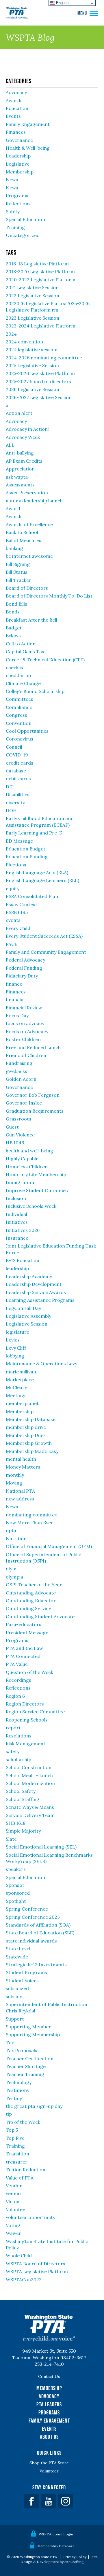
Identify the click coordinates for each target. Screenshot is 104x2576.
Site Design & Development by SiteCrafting (59, 2559)
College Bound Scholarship (35, 691)
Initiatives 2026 (23, 1230)
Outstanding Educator (31, 1601)
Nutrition (16, 1538)
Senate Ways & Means (30, 1807)
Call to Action (21, 644)
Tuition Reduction (26, 2170)
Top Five (15, 2138)
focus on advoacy (25, 1023)
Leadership (18, 156)
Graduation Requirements (35, 1111)
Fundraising (19, 1063)
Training (15, 227)
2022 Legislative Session (32, 296)
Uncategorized (23, 235)
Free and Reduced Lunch (33, 1047)
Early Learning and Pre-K (34, 833)
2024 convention (24, 342)
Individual (16, 1214)
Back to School (22, 532)
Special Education (25, 219)
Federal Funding (24, 968)
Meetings (16, 1395)
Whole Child (19, 2255)
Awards (14, 100)
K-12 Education (23, 1260)
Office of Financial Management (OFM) (49, 1546)
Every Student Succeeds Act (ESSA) (44, 936)
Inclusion (16, 1198)
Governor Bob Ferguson (33, 1095)
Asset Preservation (27, 493)
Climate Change (23, 683)
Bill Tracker (18, 580)
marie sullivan (21, 1372)
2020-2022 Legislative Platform (41, 280)
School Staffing (23, 1799)
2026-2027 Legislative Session (39, 397)
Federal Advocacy (25, 960)
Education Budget (26, 849)
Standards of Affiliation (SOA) (38, 1925)
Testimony (17, 2090)
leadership (17, 1268)
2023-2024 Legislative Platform (41, 326)
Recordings (18, 1680)
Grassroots (18, 1119)
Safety (13, 211)
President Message (27, 1632)
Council (14, 747)
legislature (17, 1332)
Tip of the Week (23, 2122)
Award (13, 508)
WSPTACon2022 (24, 2280)
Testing (14, 2098)
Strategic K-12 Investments (36, 1965)
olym (11, 1569)
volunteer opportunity (30, 2217)
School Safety (21, 1791)
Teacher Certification (30, 2059)
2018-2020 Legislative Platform (40, 271)
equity (13, 888)
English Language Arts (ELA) (37, 872)
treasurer (17, 2162)
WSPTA (17, 13)
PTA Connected (23, 1656)
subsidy (14, 1996)
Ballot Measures (24, 540)
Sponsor (15, 1885)
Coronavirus (19, 739)
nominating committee (31, 1515)
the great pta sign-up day (34, 2106)
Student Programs (26, 1972)
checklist (15, 667)
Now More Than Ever (29, 1523)
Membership (20, 172)
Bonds (13, 612)
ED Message (19, 841)
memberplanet (22, 1403)
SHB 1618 (16, 1823)
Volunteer (17, 2209)
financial (15, 1000)
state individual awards (31, 1941)
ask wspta (17, 477)
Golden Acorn (21, 1079)
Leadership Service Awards (36, 1292)
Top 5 (12, 2130)
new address (20, 1499)
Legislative (18, 164)
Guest (12, 1127)
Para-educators (24, 1624)
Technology (19, 2082)
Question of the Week (29, 1672)
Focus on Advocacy (27, 1031)
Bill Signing (18, 564)
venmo (13, 2193)
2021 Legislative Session (32, 287)
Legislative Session (27, 1324)
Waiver (13, 2233)
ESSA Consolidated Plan (32, 896)
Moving (14, 1483)
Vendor (14, 2186)
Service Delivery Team (30, 1815)
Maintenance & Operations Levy (41, 1364)
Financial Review (24, 1008)
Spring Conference (27, 1909)
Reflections (18, 204)
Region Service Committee (35, 1712)
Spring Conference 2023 (33, 1917)
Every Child (18, 928)
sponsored (18, 1893)
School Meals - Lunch (29, 1775)
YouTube (49, 2501)
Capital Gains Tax (25, 651)
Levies (13, 1340)
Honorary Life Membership (36, 1174)
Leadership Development (34, 1284)
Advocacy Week (23, 437)
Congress (16, 715)
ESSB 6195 (17, 912)
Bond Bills (16, 604)
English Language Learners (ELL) (42, 880)
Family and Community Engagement (46, 952)
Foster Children (23, 1039)
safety (13, 1751)
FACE (12, 944)
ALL (10, 445)
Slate (11, 1839)
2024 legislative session (32, 350)
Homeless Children (27, 1167)
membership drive (26, 1427)
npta (11, 1530)
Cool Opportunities (27, 731)
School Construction (29, 1767)
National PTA (20, 1491)
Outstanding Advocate (31, 1593)
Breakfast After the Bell (31, 620)
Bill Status (17, 572)
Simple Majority (23, 1831)
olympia (14, 1577)
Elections (16, 865)
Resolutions (19, 1736)
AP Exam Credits (24, 461)
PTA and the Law (24, 1648)
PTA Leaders (49, 2404)
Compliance (19, 707)
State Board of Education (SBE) (40, 1933)
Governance (19, 140)
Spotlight (16, 1901)
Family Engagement (28, 124)
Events (13, 116)
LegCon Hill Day (23, 1308)
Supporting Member (28, 2027)
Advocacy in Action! (27, 429)
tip (9, 2114)
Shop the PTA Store (49, 2463)
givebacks (16, 1071)
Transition (17, 2154)
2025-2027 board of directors (38, 381)
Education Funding (27, 857)
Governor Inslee (24, 1103)
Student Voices (22, 1981)
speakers (16, 1869)
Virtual (13, 2202)
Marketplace (20, 1380)
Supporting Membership (33, 2034)
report (13, 1728)
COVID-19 (17, 755)
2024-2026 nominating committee (44, 358)
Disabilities (18, 794)
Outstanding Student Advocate (40, 1616)
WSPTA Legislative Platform (37, 2271)
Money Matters (23, 1467)
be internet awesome (29, 556)
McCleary (16, 1387)
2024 (11, 334)
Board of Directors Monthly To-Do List (49, 596)
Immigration (20, 1182)
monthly (15, 1475)
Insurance (17, 1238)
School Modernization (30, 1783)
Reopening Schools (27, 1720)
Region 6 (15, 1696)
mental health (21, 1459)
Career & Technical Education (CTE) (45, 660)
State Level (18, 1949)
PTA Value (17, 1664)
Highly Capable (22, 1158)
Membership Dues (26, 1435)
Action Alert (19, 413)
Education (17, 108)
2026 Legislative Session (32, 389)
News (12, 180)
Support (15, 2019)
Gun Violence (20, 1135)
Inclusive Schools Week (31, 1206)
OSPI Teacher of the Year (34, 1585)
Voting (13, 2225)
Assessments (20, 485)
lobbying (15, 1356)
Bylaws (13, 636)
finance (14, 984)
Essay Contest (22, 904)
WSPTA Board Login (56, 2534)
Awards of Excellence (29, 524)
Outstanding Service (28, 1608)
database (16, 771)
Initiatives (17, 1222)
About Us (49, 2437)
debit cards (18, 779)
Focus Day (17, 1015)
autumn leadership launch (34, 501)
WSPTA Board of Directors (36, 2264)
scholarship (18, 1759)
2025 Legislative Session (32, 365)
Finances (16, 132)
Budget (14, 628)
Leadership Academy (29, 1276)
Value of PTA (20, 2178)
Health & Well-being (28, 148)
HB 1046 (15, 1143)
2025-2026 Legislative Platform (40, 373)
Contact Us (49, 2376)
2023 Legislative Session (32, 318)
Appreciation (20, 469)
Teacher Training (25, 2074)
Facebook (31, 2501)
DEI (10, 787)
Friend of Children (26, 1055)
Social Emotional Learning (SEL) (41, 1847)
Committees (19, 699)
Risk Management (26, 1744)
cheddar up (18, 675)
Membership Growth (29, 1443)
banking (14, 548)
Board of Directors (27, 588)
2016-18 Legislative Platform (37, 264)
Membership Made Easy (32, 1451)
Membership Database (31, 1419)
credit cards (19, 763)
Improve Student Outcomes (37, 1190)
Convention (19, 723)
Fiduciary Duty (22, 976)
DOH (11, 810)
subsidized (17, 1988)
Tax (10, 2043)
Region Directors (25, 1704)
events (13, 920)
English (62, 3)
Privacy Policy (75, 2557)
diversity (15, 803)
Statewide (17, 1957)
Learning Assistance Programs (40, 1300)
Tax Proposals (22, 2050)
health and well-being (29, 1151)
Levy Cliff (16, 1348)
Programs (17, 195)
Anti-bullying (20, 453)
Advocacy (16, 92)
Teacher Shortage (26, 2066)
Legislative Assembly (28, 1316)
